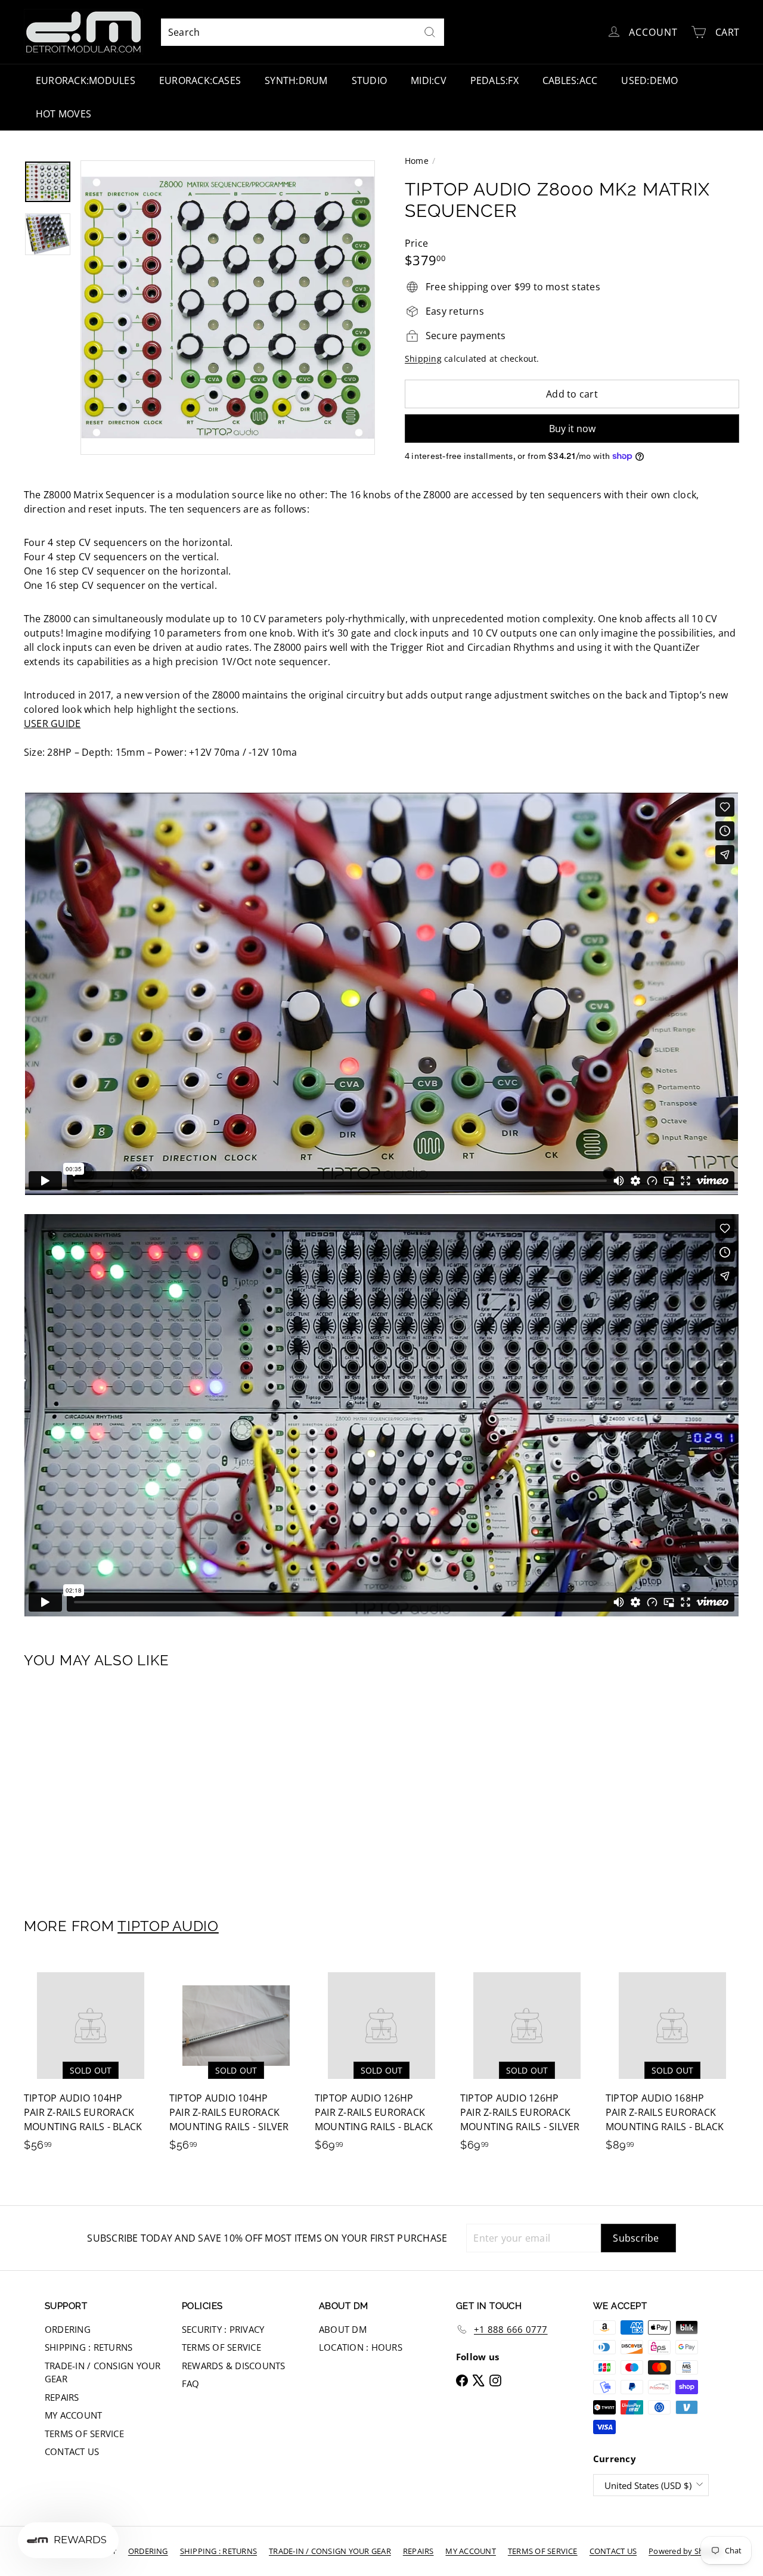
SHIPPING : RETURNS (89, 2347)
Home (417, 161)
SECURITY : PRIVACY (223, 2329)
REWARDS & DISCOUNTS (234, 2366)
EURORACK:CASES (200, 80)
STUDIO (369, 80)
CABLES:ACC (570, 80)
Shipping (423, 359)
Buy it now (572, 429)
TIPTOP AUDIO (168, 1926)
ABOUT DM (343, 2329)
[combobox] (303, 32)
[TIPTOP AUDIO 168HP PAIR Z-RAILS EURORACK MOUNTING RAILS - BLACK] (672, 2061)
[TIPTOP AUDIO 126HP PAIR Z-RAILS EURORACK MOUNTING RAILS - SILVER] (527, 2061)
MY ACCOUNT (73, 2415)
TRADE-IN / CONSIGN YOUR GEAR (103, 2372)
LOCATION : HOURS (361, 2347)
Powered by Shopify (685, 2551)
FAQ (191, 2383)
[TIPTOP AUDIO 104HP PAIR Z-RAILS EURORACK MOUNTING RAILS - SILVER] (236, 2061)
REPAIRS (62, 2397)
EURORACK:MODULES (86, 80)
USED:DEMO (649, 80)
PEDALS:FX (494, 80)
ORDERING (68, 2329)
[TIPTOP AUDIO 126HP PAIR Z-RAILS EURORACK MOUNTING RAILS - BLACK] (381, 2061)
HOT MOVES (63, 114)
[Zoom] (228, 308)
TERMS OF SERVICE (84, 2434)
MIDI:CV (429, 80)
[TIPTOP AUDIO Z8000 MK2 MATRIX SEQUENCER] (78, 1785)
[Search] (430, 32)
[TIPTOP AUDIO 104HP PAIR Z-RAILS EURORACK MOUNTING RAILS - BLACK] (91, 2061)
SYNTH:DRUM (296, 80)
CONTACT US (72, 2451)
